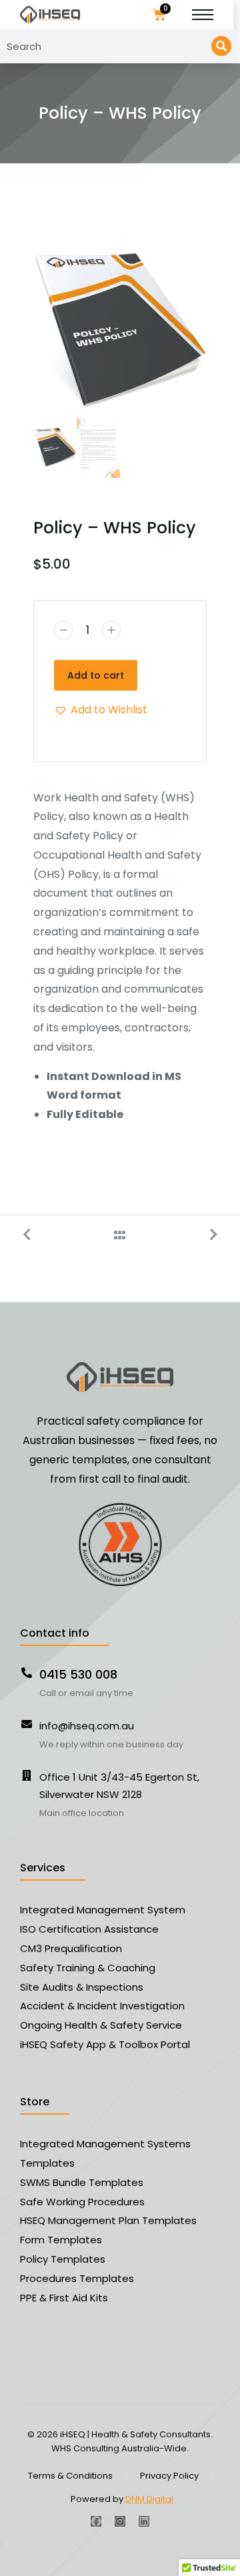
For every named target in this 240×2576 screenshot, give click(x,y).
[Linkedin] (144, 2521)
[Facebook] (96, 2521)
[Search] (221, 46)
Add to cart (96, 675)
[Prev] (33, 1235)
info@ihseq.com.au (87, 1726)
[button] (101, 710)
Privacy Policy (169, 2476)
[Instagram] (120, 2521)
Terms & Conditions (70, 2476)
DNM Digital (149, 2499)
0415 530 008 (78, 1674)
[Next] (207, 1235)
